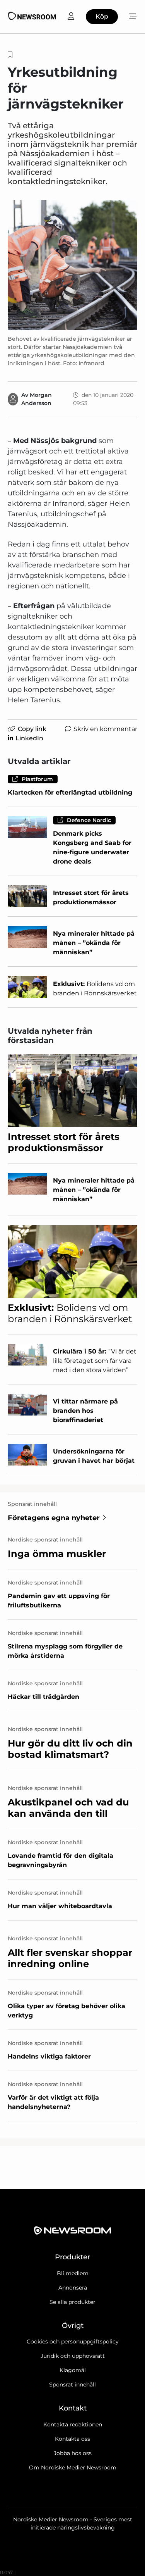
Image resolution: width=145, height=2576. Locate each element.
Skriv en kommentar (105, 729)
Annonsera (73, 2288)
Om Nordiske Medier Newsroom (73, 2467)
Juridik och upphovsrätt (73, 2356)
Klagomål (73, 2370)
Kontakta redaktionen (73, 2424)
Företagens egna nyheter (54, 1518)
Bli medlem (73, 2273)
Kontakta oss (72, 2439)
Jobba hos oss (73, 2453)
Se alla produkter (72, 2302)
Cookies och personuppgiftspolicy (73, 2342)
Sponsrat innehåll (72, 2385)
